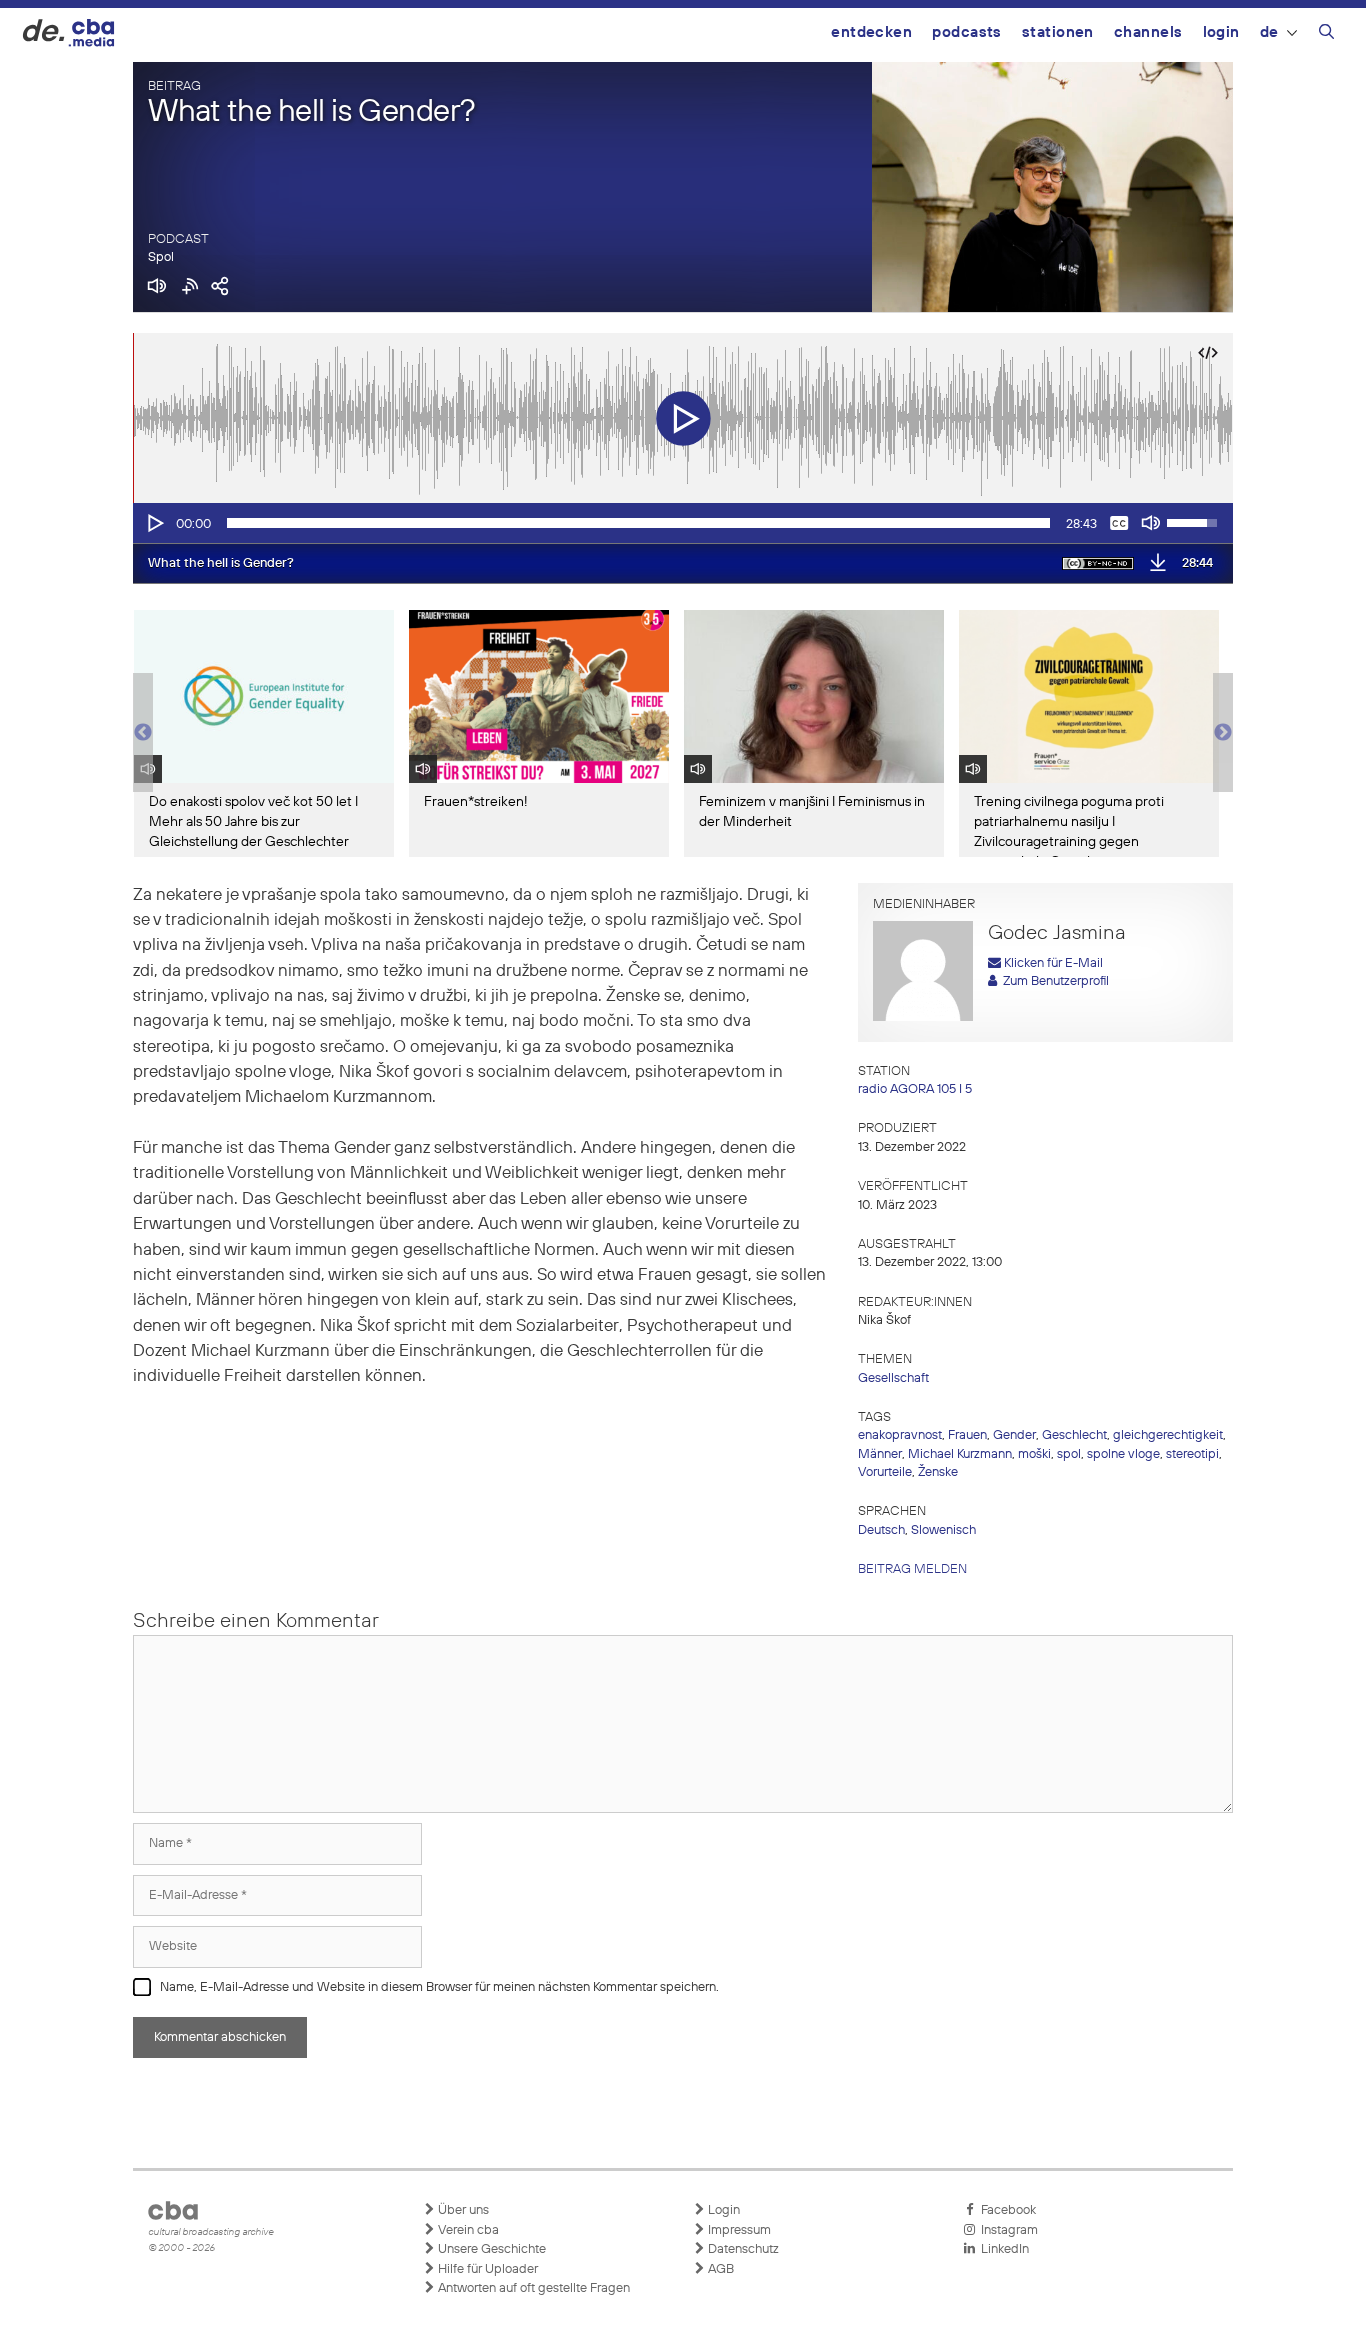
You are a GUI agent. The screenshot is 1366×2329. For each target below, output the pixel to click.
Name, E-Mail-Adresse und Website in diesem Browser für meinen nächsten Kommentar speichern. (439, 1987)
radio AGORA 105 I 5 (915, 1089)
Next (1223, 733)
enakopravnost (900, 1435)
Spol (161, 257)
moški (1034, 1454)
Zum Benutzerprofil (1053, 981)
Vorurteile (885, 1472)
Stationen (1058, 32)
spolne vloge (1123, 1454)
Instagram (1006, 2230)
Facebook (1005, 2210)
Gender (1014, 1435)
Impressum (738, 2230)
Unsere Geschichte (490, 2249)
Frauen (967, 1435)
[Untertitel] (1119, 523)
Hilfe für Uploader (486, 2269)
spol (1069, 1454)
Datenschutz (742, 2249)
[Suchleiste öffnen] (1326, 35)
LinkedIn (1002, 2249)
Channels (1148, 32)
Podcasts (967, 32)
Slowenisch (943, 1530)
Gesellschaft (893, 1378)
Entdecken (871, 32)
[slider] (638, 523)
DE (1269, 32)
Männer (880, 1454)
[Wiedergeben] (154, 523)
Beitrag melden (912, 1569)
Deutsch (881, 1530)
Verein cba (467, 2230)
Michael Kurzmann (960, 1454)
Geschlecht (1074, 1435)
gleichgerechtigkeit (1168, 1435)
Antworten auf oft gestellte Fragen (532, 2288)
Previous (143, 733)
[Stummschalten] (1151, 523)
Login (1221, 32)
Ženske (938, 1472)
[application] (683, 523)
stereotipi (1192, 1454)
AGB (719, 2269)
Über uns (462, 2210)
